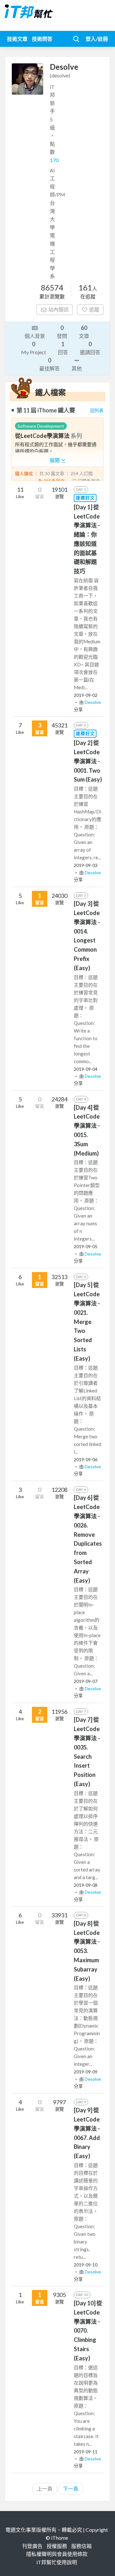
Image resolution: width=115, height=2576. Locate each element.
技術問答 (42, 39)
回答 (63, 348)
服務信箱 (81, 2546)
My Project (34, 348)
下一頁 (71, 2489)
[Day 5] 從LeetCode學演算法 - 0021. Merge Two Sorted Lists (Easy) (87, 1321)
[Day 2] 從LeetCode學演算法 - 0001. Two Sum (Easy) (88, 761)
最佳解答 (50, 364)
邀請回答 (90, 348)
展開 (55, 460)
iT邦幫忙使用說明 (57, 2562)
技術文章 (17, 39)
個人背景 (35, 336)
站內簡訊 (58, 309)
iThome (60, 2538)
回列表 (97, 410)
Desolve (93, 702)
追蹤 (94, 309)
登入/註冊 (97, 39)
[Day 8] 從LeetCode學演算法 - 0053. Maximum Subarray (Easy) (87, 1951)
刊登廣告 (32, 2546)
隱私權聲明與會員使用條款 (57, 2554)
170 (54, 160)
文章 (84, 332)
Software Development (41, 426)
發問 (62, 332)
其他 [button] (77, 368)
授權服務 (57, 2546)
